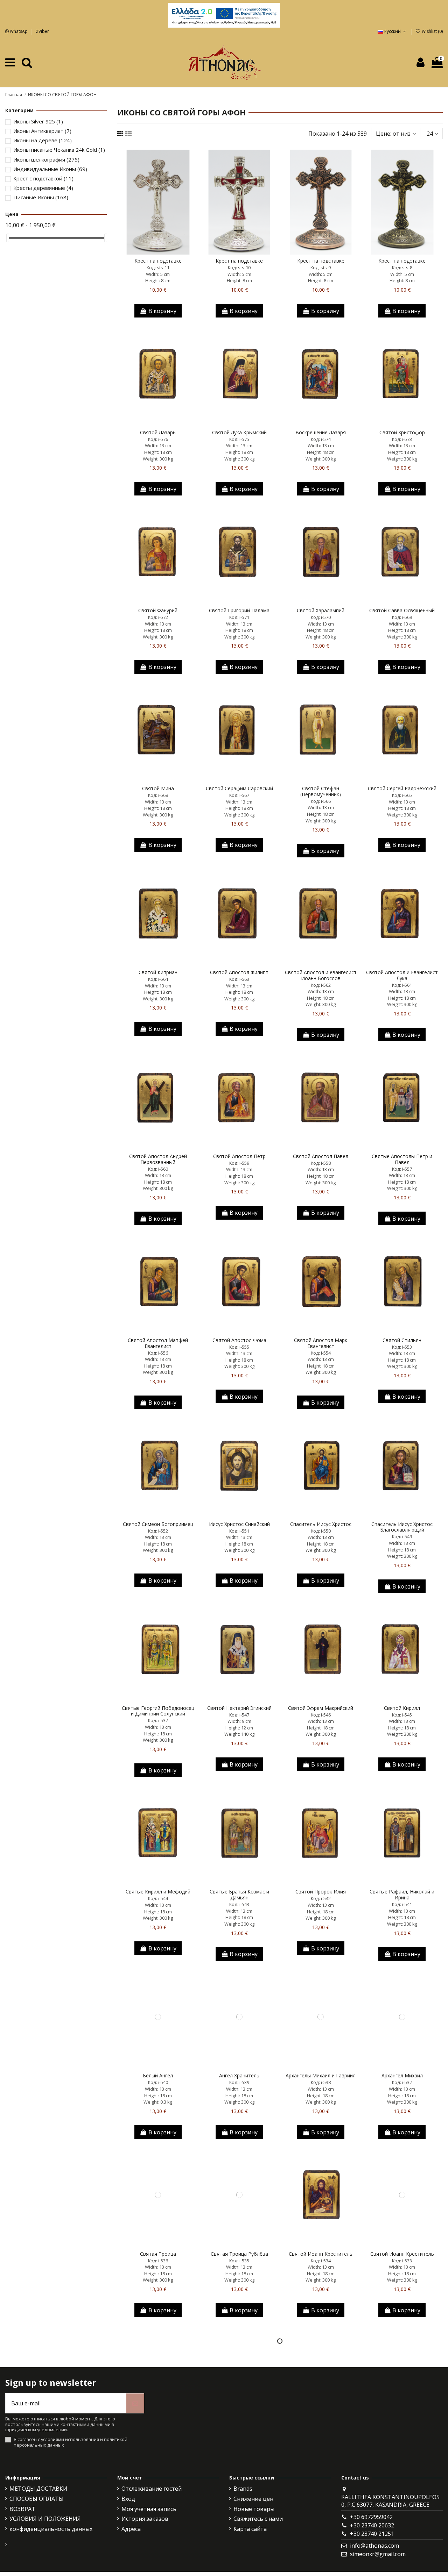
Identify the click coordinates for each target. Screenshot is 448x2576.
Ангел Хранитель (239, 2075)
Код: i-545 (402, 1715)
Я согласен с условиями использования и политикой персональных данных (71, 2442)
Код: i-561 (402, 985)
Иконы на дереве (43, 140)
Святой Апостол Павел (321, 1156)
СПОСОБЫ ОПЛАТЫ (37, 2499)
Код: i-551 (239, 1531)
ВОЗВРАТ (22, 2509)
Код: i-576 (158, 439)
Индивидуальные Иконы (50, 169)
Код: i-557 (402, 1169)
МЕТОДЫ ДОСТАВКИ (38, 2489)
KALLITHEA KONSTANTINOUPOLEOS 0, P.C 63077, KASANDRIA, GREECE (390, 2501)
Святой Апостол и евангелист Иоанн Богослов (321, 975)
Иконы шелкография (46, 159)
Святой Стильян (402, 1340)
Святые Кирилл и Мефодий (158, 1892)
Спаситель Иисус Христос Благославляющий (402, 1527)
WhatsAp (19, 31)
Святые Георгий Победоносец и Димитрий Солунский (158, 1711)
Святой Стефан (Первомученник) (321, 791)
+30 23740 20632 (372, 2525)
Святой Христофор (402, 432)
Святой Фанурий (158, 610)
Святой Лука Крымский (239, 432)
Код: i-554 (321, 1353)
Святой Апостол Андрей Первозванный (158, 1159)
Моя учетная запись (149, 2509)
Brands (243, 2489)
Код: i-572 (158, 617)
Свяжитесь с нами (258, 2519)
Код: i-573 (402, 439)
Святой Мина (158, 788)
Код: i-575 (239, 439)
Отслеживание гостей (152, 2489)
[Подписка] (135, 2403)
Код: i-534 (321, 2261)
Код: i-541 (402, 1904)
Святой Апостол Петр (239, 1156)
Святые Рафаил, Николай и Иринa (402, 1894)
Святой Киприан (158, 972)
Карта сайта (250, 2529)
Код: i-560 (158, 1169)
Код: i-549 (402, 1536)
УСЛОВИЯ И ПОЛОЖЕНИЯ (45, 2519)
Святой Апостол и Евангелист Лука (402, 975)
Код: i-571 (239, 617)
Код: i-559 (239, 1163)
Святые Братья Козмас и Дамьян (239, 1894)
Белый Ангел (158, 2075)
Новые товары (254, 2509)
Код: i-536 (158, 2261)
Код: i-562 (321, 985)
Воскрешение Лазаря (321, 432)
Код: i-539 (239, 2082)
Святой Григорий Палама (239, 610)
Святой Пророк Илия (321, 1892)
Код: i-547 (239, 1715)
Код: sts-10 (239, 267)
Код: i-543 (239, 1904)
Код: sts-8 (402, 267)
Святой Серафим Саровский (239, 788)
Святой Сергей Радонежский (402, 788)
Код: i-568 (158, 795)
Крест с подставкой (43, 178)
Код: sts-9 (321, 267)
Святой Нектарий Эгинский (239, 1708)
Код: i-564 (158, 979)
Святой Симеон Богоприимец (158, 1524)
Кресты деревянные (43, 188)
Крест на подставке (158, 261)
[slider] (8, 238)
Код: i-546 (321, 1715)
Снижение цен (253, 2499)
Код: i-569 (402, 617)
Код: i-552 (158, 1531)
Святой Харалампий (321, 610)
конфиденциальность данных (51, 2529)
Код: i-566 (321, 801)
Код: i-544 (158, 1898)
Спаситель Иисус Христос (321, 1524)
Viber (43, 31)
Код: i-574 (321, 439)
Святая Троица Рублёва (239, 2254)
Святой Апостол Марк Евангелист (321, 1343)
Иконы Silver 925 (38, 121)
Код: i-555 (239, 1347)
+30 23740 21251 (372, 2534)
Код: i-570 (321, 617)
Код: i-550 (321, 1531)
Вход (128, 2499)
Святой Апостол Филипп (239, 972)
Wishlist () (432, 31)
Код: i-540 (158, 2082)
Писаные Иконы (41, 197)
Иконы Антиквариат (42, 131)
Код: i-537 (402, 2082)
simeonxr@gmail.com (378, 2554)
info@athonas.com (374, 2546)
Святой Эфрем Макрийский (321, 1708)
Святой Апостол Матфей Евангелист (158, 1343)
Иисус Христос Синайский (239, 1524)
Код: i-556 (158, 1353)
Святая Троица (158, 2254)
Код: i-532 (158, 1720)
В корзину (162, 311)
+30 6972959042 (371, 2517)
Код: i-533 (402, 2261)
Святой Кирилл (402, 1708)
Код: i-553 (402, 1347)
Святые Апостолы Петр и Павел (402, 1159)
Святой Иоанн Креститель (321, 2254)
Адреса (131, 2529)
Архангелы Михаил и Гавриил (321, 2075)
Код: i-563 (239, 979)
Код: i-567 (239, 795)
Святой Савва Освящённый (402, 610)
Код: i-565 (402, 795)
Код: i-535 (239, 2261)
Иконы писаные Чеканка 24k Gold (59, 150)
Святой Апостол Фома (239, 1340)
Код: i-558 (321, 1163)
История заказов (145, 2519)
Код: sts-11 (158, 267)
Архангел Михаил (402, 2075)
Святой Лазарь (158, 432)
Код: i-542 (321, 1898)
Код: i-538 (321, 2082)
